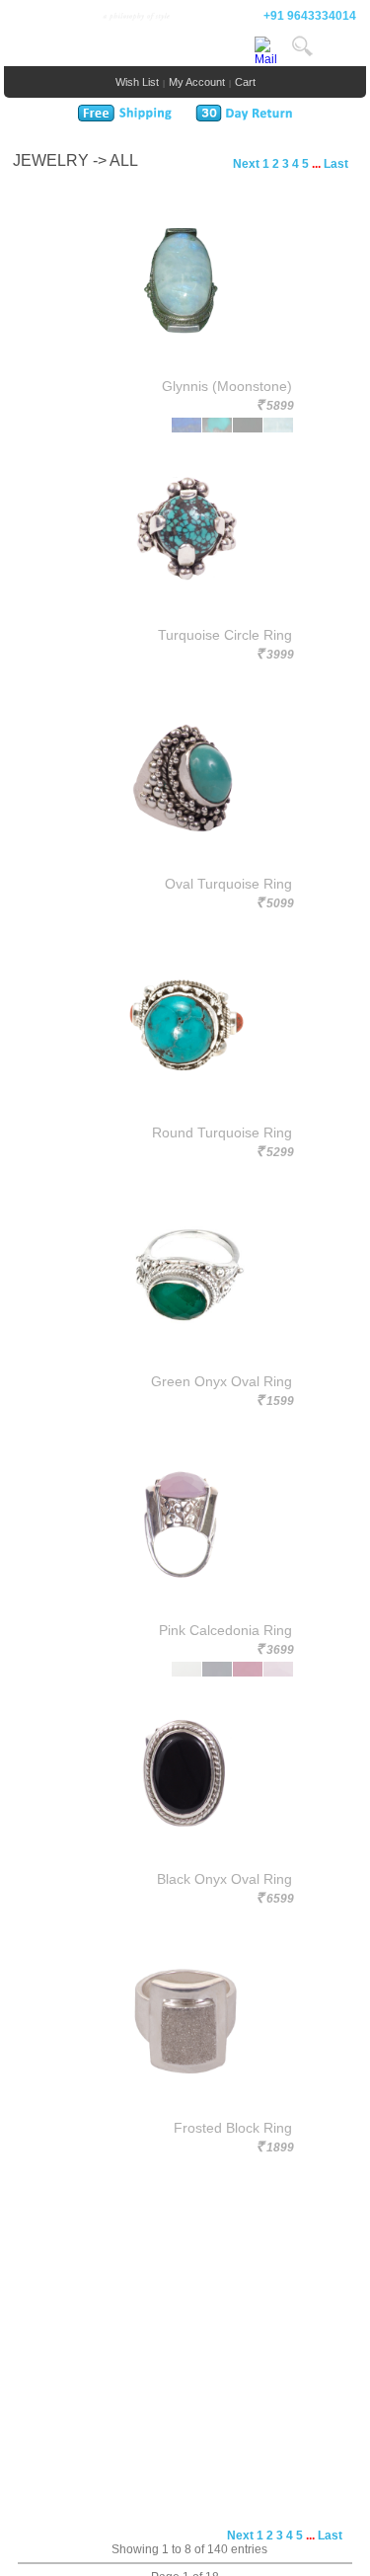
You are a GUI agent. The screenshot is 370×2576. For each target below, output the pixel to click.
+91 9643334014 (310, 16)
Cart (245, 82)
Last (336, 164)
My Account (197, 82)
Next (246, 164)
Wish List (137, 82)
